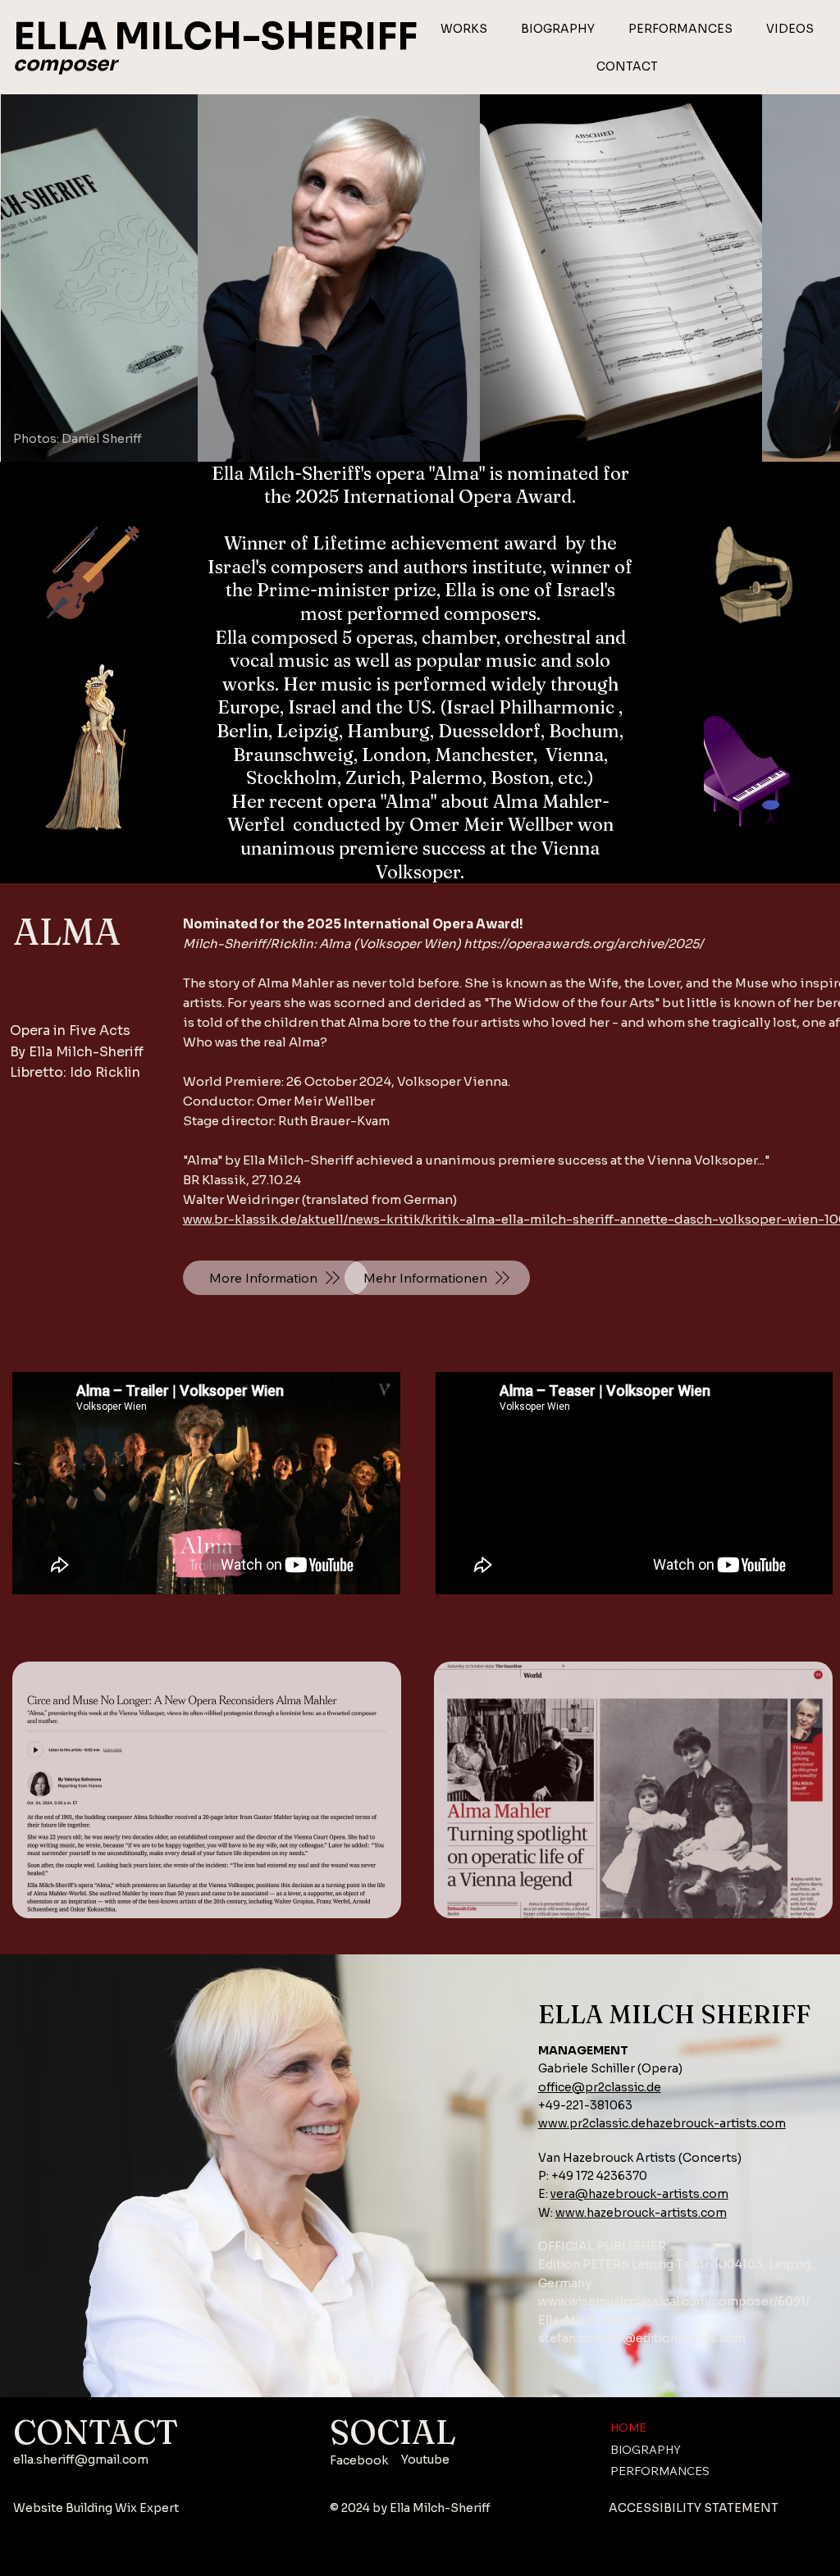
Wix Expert (147, 2508)
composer (65, 64)
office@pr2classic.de (600, 2087)
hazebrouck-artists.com (716, 2123)
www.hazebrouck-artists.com (641, 2213)
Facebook (359, 2460)
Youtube (425, 2460)
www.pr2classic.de (592, 2123)
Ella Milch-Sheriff (440, 2508)
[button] (464, 29)
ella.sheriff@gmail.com (81, 2460)
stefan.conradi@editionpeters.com (642, 2338)
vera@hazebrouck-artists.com (639, 2194)
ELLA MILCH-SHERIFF (215, 36)
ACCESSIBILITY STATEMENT (694, 2508)
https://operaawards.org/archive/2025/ (583, 944)
